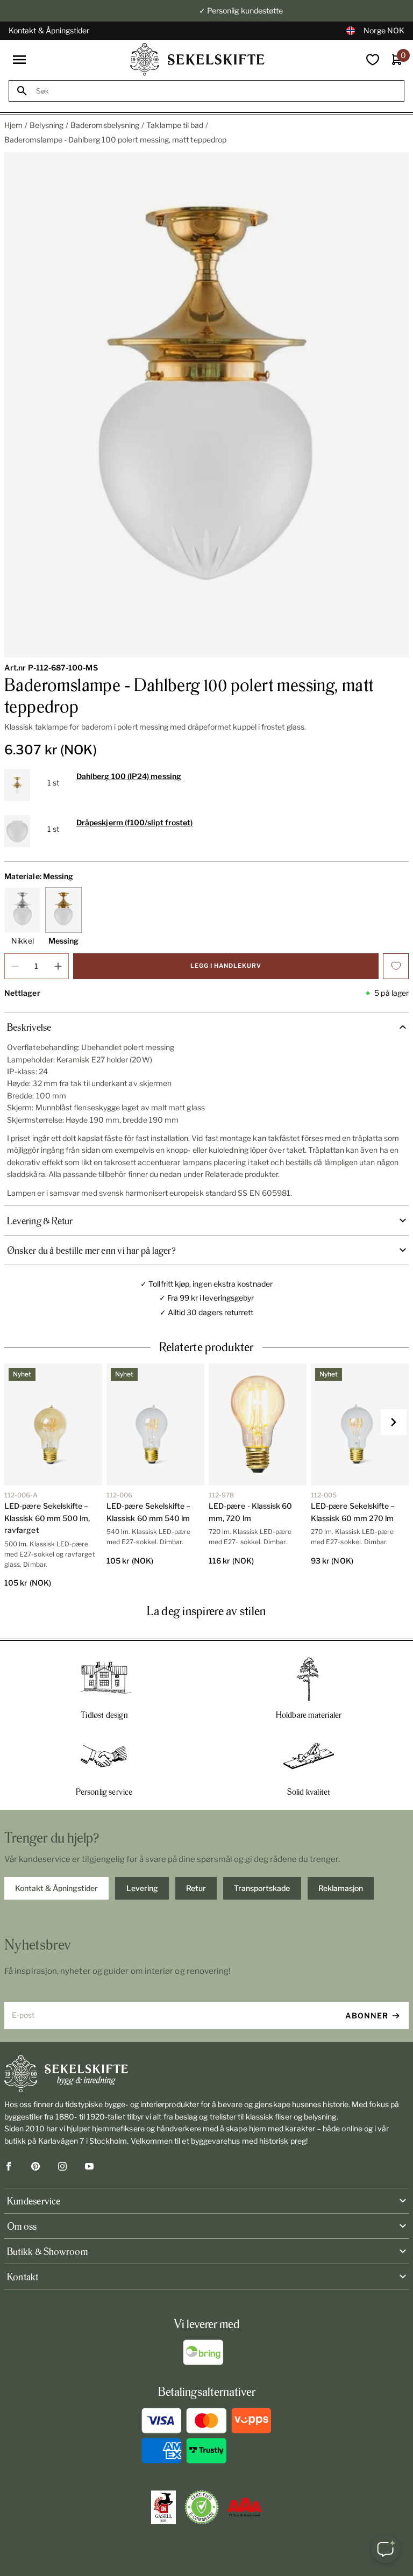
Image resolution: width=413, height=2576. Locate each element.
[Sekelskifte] (206, 2074)
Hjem (13, 125)
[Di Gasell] (163, 2507)
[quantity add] (58, 966)
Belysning (47, 125)
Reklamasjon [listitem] (341, 1888)
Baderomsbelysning (105, 125)
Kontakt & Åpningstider (49, 30)
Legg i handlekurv (226, 966)
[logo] (197, 59)
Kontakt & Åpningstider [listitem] (56, 1888)
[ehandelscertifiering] (202, 2507)
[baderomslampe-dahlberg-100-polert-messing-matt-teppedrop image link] (206, 405)
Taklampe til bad (175, 125)
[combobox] (216, 91)
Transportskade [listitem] (262, 1888)
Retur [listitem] (196, 1888)
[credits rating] (245, 2507)
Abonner (367, 2015)
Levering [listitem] (142, 1888)
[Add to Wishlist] (396, 966)
